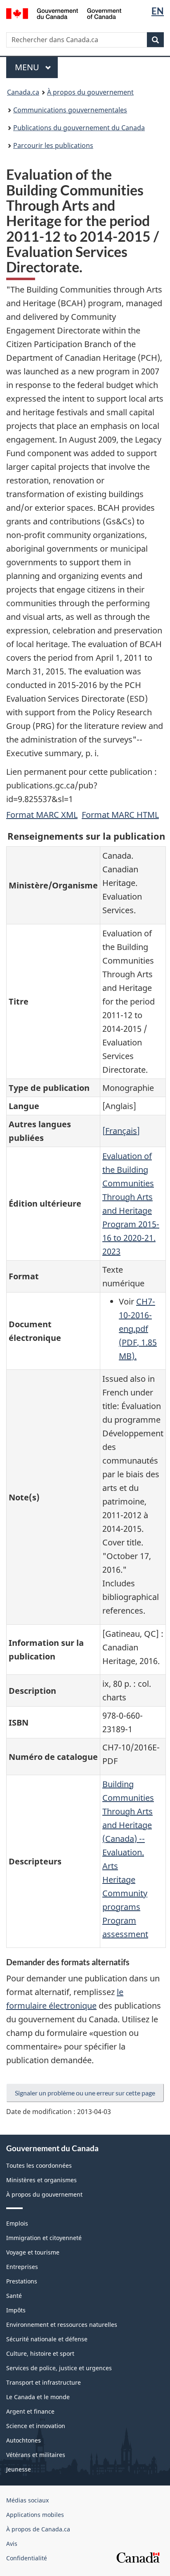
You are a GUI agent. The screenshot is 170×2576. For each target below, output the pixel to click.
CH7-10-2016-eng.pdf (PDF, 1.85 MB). (138, 1329)
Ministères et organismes (41, 2180)
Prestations (22, 2281)
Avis (12, 2544)
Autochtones (24, 2440)
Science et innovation (36, 2426)
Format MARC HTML (120, 815)
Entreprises (22, 2267)
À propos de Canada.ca (38, 2529)
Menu (36, 67)
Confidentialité (27, 2558)
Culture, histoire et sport (40, 2353)
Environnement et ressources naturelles (62, 2325)
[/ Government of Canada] (64, 13)
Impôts (16, 2310)
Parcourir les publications (53, 145)
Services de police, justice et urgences (59, 2368)
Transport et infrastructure (44, 2382)
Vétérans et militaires (36, 2455)
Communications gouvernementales (70, 110)
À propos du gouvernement (90, 92)
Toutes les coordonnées (39, 2165)
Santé (14, 2296)
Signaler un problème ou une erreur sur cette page (85, 2093)
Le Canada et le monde (38, 2397)
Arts (110, 1866)
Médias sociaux (27, 2500)
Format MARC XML (42, 815)
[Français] (121, 1131)
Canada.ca (23, 92)
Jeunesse (19, 2469)
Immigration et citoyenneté (44, 2238)
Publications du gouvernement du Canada (79, 128)
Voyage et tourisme (33, 2252)
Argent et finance (30, 2411)
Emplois (17, 2223)
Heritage (119, 1880)
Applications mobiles (35, 2515)
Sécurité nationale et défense (47, 2339)
